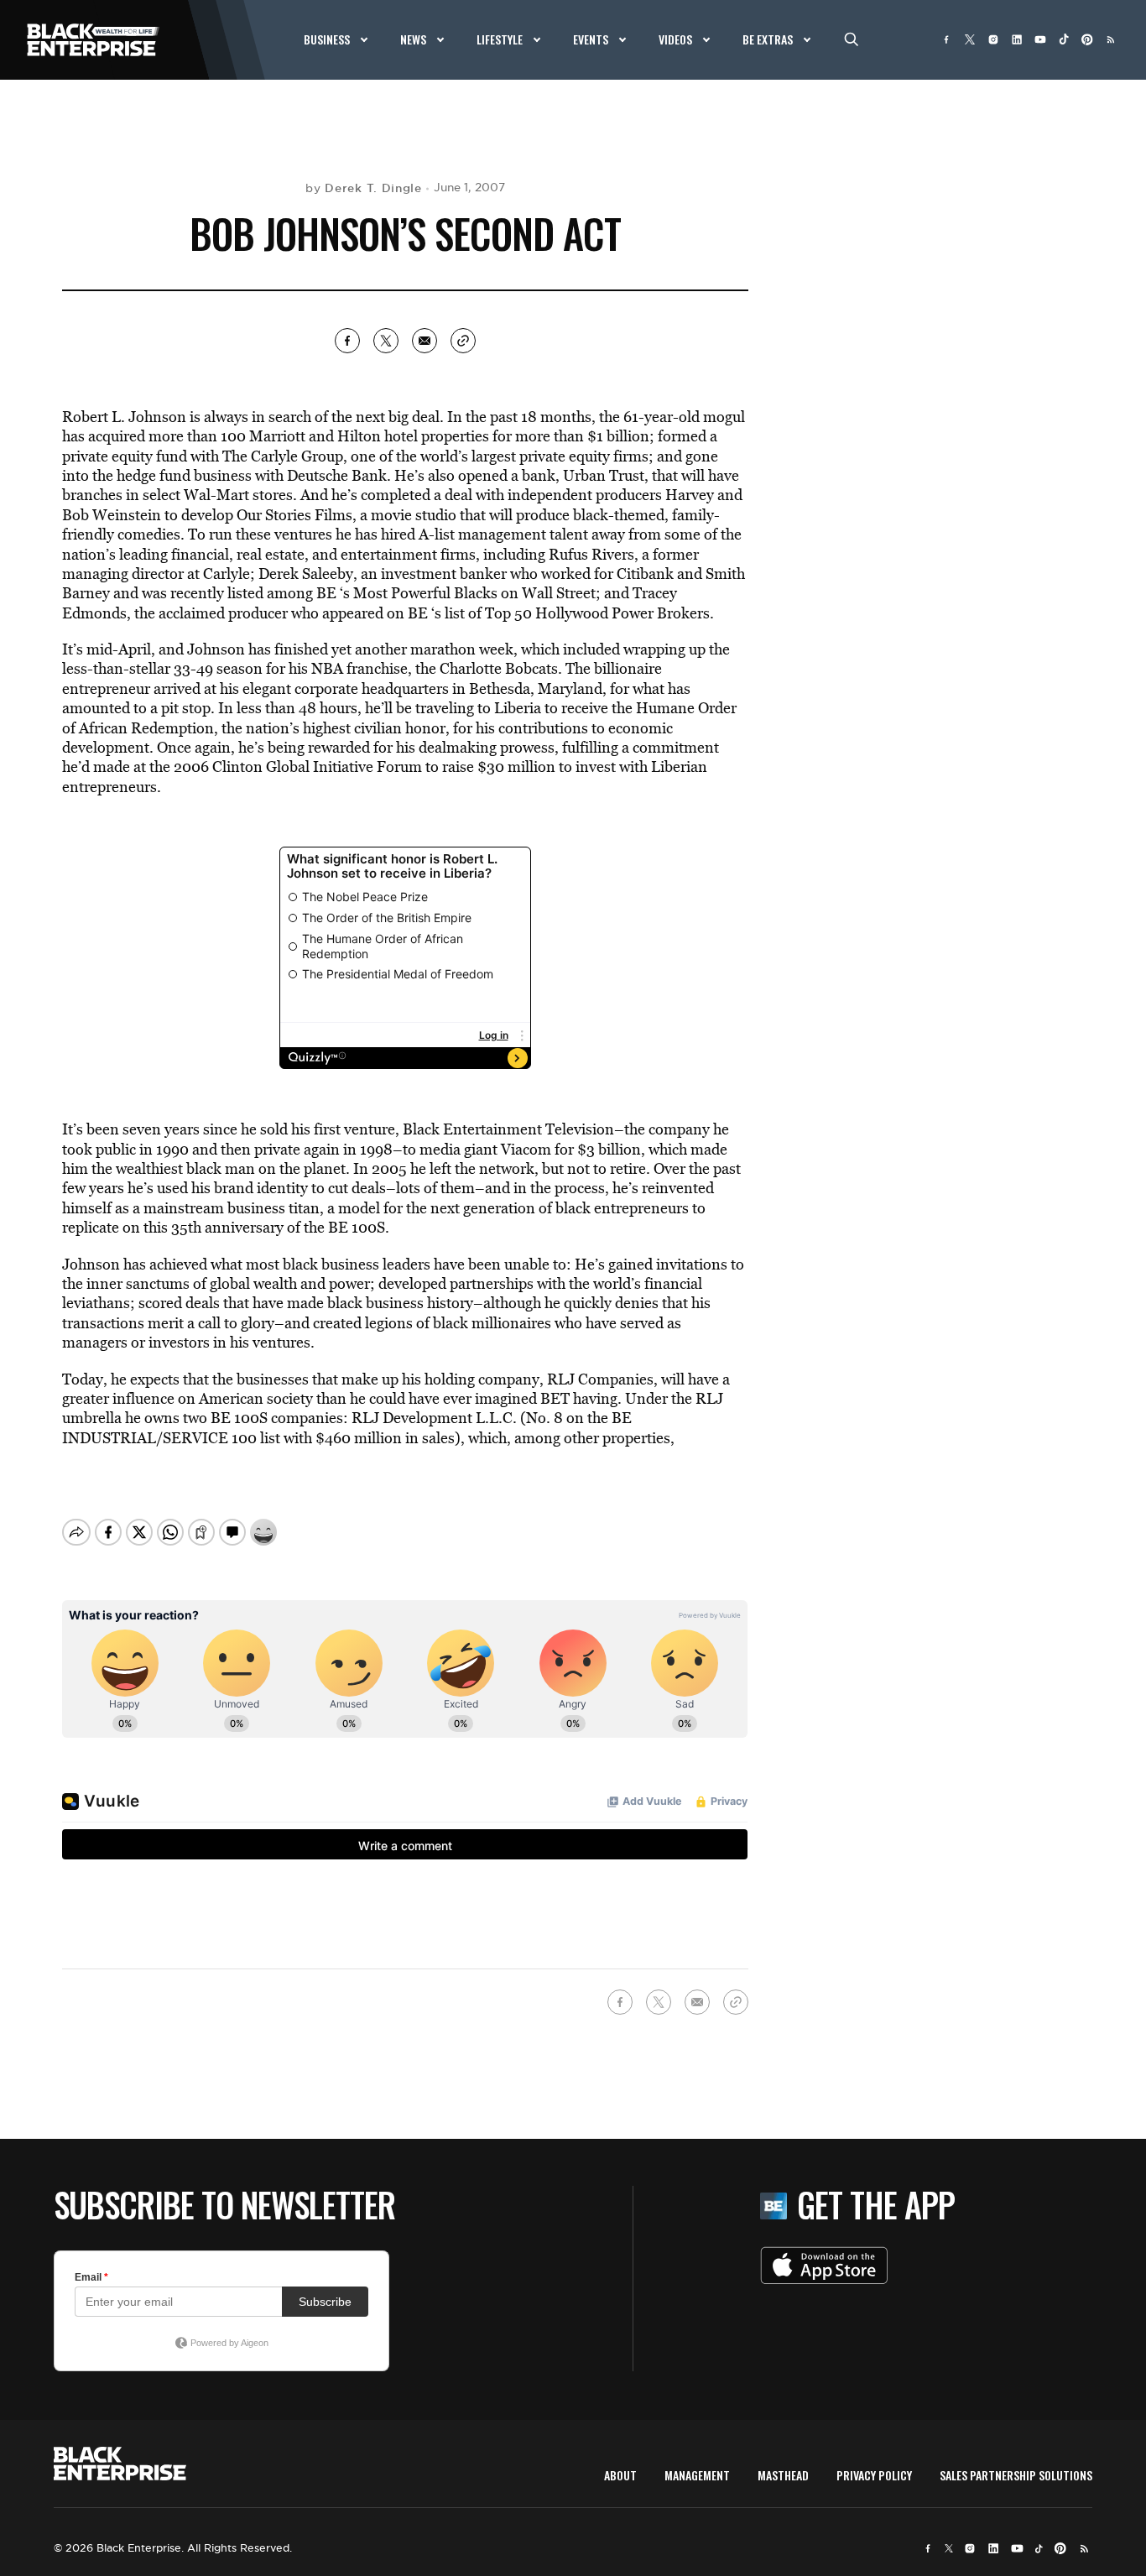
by (364, 188)
